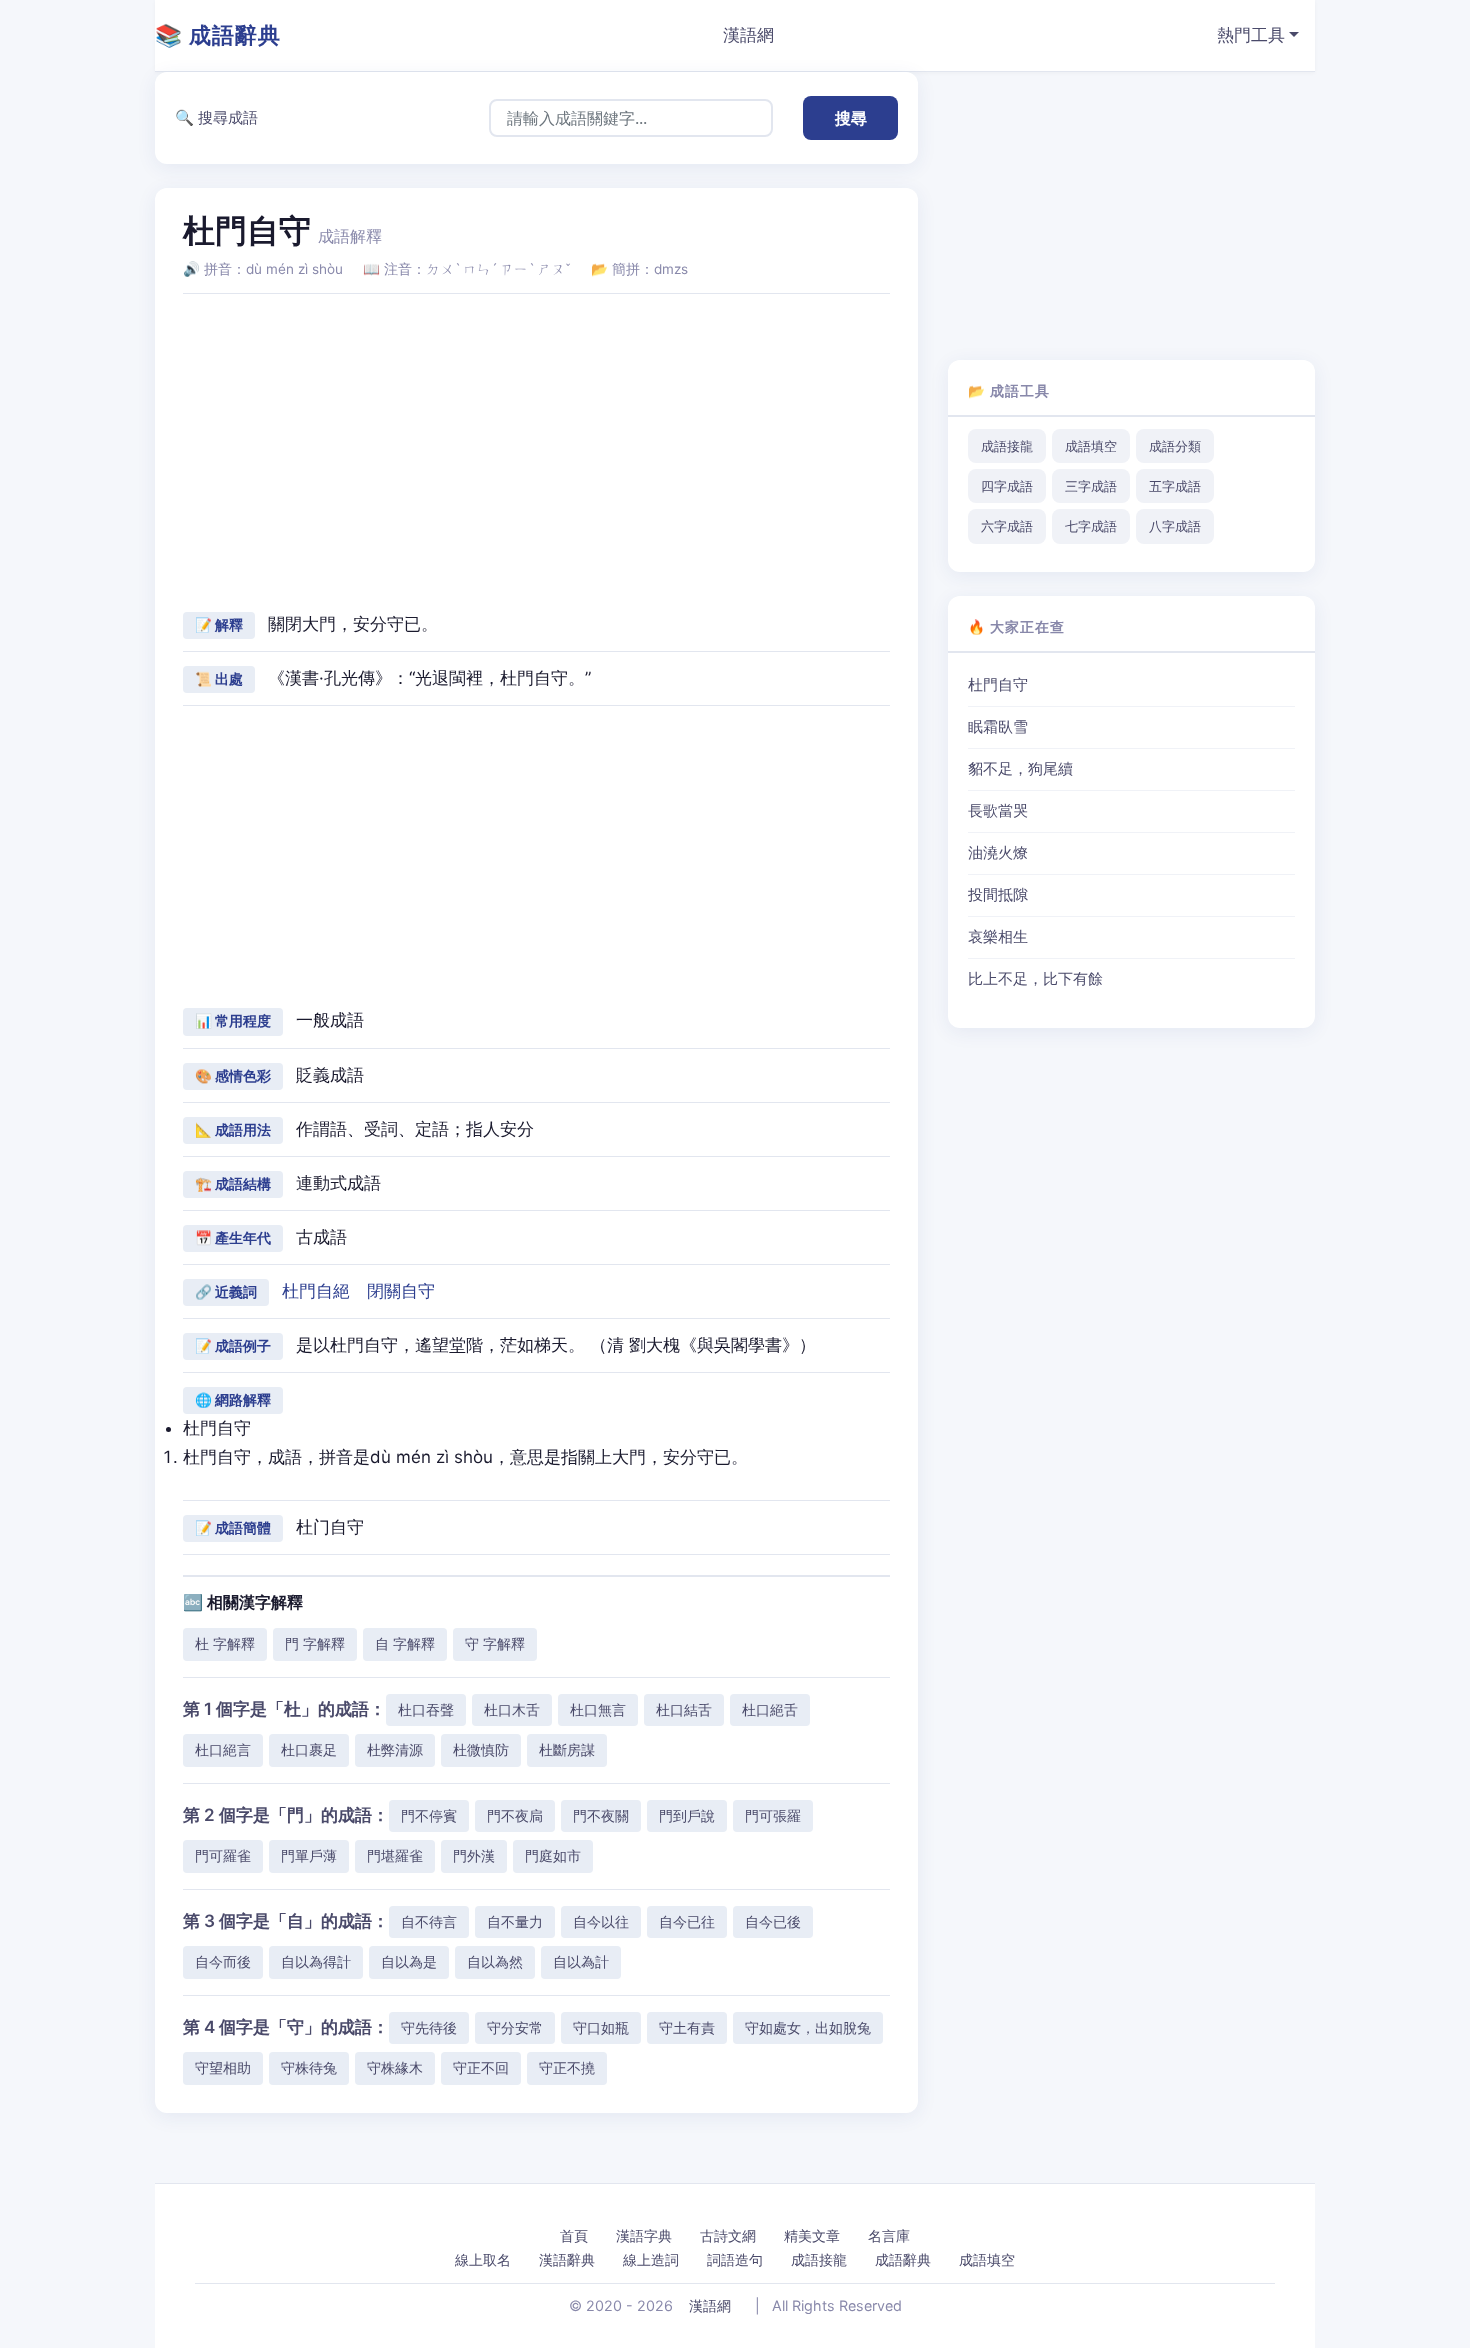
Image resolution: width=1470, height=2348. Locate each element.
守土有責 (687, 2027)
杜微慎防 (481, 1749)
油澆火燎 (998, 853)
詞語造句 (735, 2259)
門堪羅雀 (395, 1855)
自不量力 (515, 1921)
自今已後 (773, 1921)
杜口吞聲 (426, 1709)
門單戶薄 (309, 1855)
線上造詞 (651, 2259)
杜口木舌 (512, 1709)
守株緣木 (395, 2067)
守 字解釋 (495, 1643)
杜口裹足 (309, 1749)
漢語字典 (644, 2235)
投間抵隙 (998, 895)
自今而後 (223, 1961)
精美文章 (812, 2235)
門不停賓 (429, 1815)
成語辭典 (903, 2259)
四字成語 (1007, 486)
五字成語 (1175, 486)
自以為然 (495, 1961)
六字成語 (1007, 526)
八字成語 (1175, 526)
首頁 (574, 2235)
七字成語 (1091, 526)
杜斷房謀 (567, 1749)
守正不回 (481, 2067)
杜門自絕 (316, 1291)
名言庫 (889, 2235)
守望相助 (223, 2067)
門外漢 (474, 1855)
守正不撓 (567, 2067)
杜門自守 (998, 685)
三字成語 (1091, 486)
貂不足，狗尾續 (1020, 769)
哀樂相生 (998, 937)
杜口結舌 (684, 1709)
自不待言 (429, 1921)
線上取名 (483, 2259)
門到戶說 (687, 1815)
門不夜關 (601, 1815)
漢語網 (748, 35)
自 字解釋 (405, 1643)
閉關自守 (401, 1291)
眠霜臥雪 (998, 727)
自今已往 (687, 1921)
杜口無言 (598, 1709)
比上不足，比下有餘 (1035, 979)
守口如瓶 (601, 2027)
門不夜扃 (515, 1815)
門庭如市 (553, 1855)
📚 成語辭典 (218, 35)
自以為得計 (316, 1961)
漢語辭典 (567, 2259)
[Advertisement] (536, 450)
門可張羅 (773, 1815)
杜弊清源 (395, 1749)
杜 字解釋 (225, 1643)
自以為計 (581, 1961)
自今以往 (601, 1921)
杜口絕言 (223, 1749)
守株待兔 (309, 2067)
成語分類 (1175, 446)
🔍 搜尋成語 (216, 117)
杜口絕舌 (770, 1709)
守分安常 (515, 2027)
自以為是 (409, 1961)
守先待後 (429, 2027)
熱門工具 (1251, 35)
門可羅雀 (223, 1855)
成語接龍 (1007, 446)
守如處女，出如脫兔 (808, 2027)
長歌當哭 (998, 811)
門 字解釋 (315, 1643)
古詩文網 (728, 2235)
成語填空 (1091, 446)
